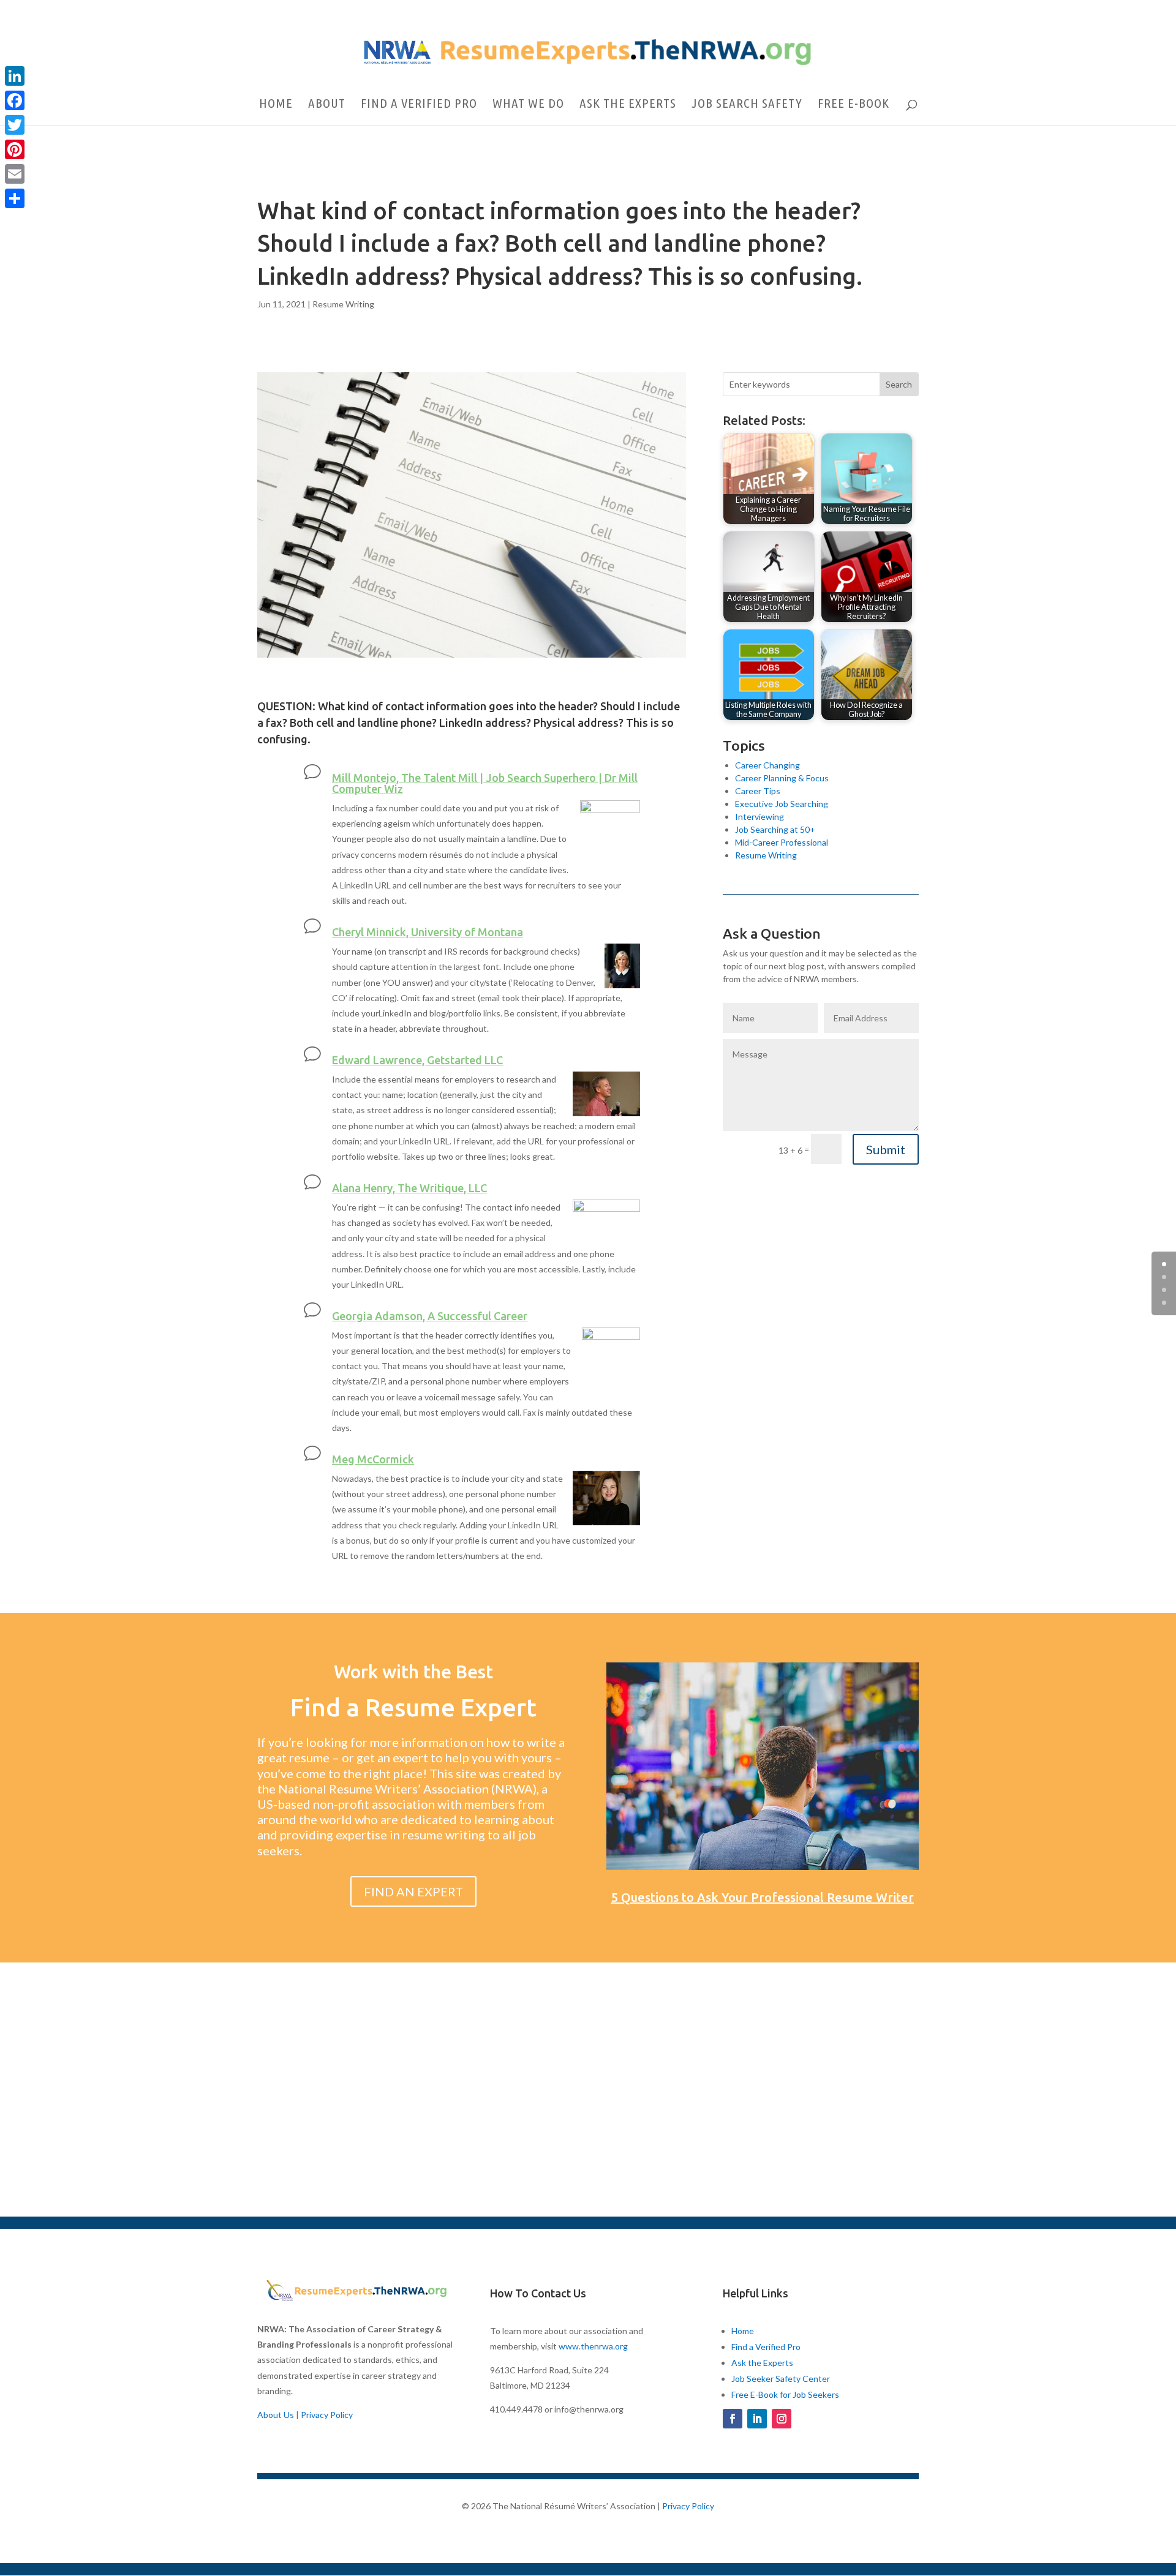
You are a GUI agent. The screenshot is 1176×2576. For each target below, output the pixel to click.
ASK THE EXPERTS (628, 104)
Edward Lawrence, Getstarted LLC (417, 1060)
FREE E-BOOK (854, 104)
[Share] (15, 198)
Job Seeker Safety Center (781, 2379)
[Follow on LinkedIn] (757, 2419)
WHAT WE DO (528, 104)
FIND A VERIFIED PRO (419, 104)
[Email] (15, 174)
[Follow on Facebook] (733, 2419)
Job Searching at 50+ (775, 829)
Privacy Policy (327, 2415)
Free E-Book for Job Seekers (785, 2394)
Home (743, 2331)
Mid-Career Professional (782, 842)
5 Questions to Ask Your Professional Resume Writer (763, 1897)
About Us (276, 2415)
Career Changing (767, 765)
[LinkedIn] (15, 76)
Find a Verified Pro (766, 2347)
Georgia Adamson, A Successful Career (430, 1316)
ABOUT (327, 104)
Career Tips (758, 791)
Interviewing (759, 817)
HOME (276, 104)
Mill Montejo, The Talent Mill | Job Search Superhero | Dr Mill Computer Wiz (485, 783)
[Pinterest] (15, 149)
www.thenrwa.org (593, 2346)
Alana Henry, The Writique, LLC (409, 1188)
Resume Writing (343, 304)
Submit (886, 1149)
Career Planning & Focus (782, 778)
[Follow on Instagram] (782, 2419)
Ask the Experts (762, 2363)
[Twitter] (15, 125)
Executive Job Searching (782, 804)
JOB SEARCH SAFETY (747, 104)
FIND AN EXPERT (413, 1891)
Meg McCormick (373, 1459)
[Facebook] (15, 100)
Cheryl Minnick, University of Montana (428, 932)
